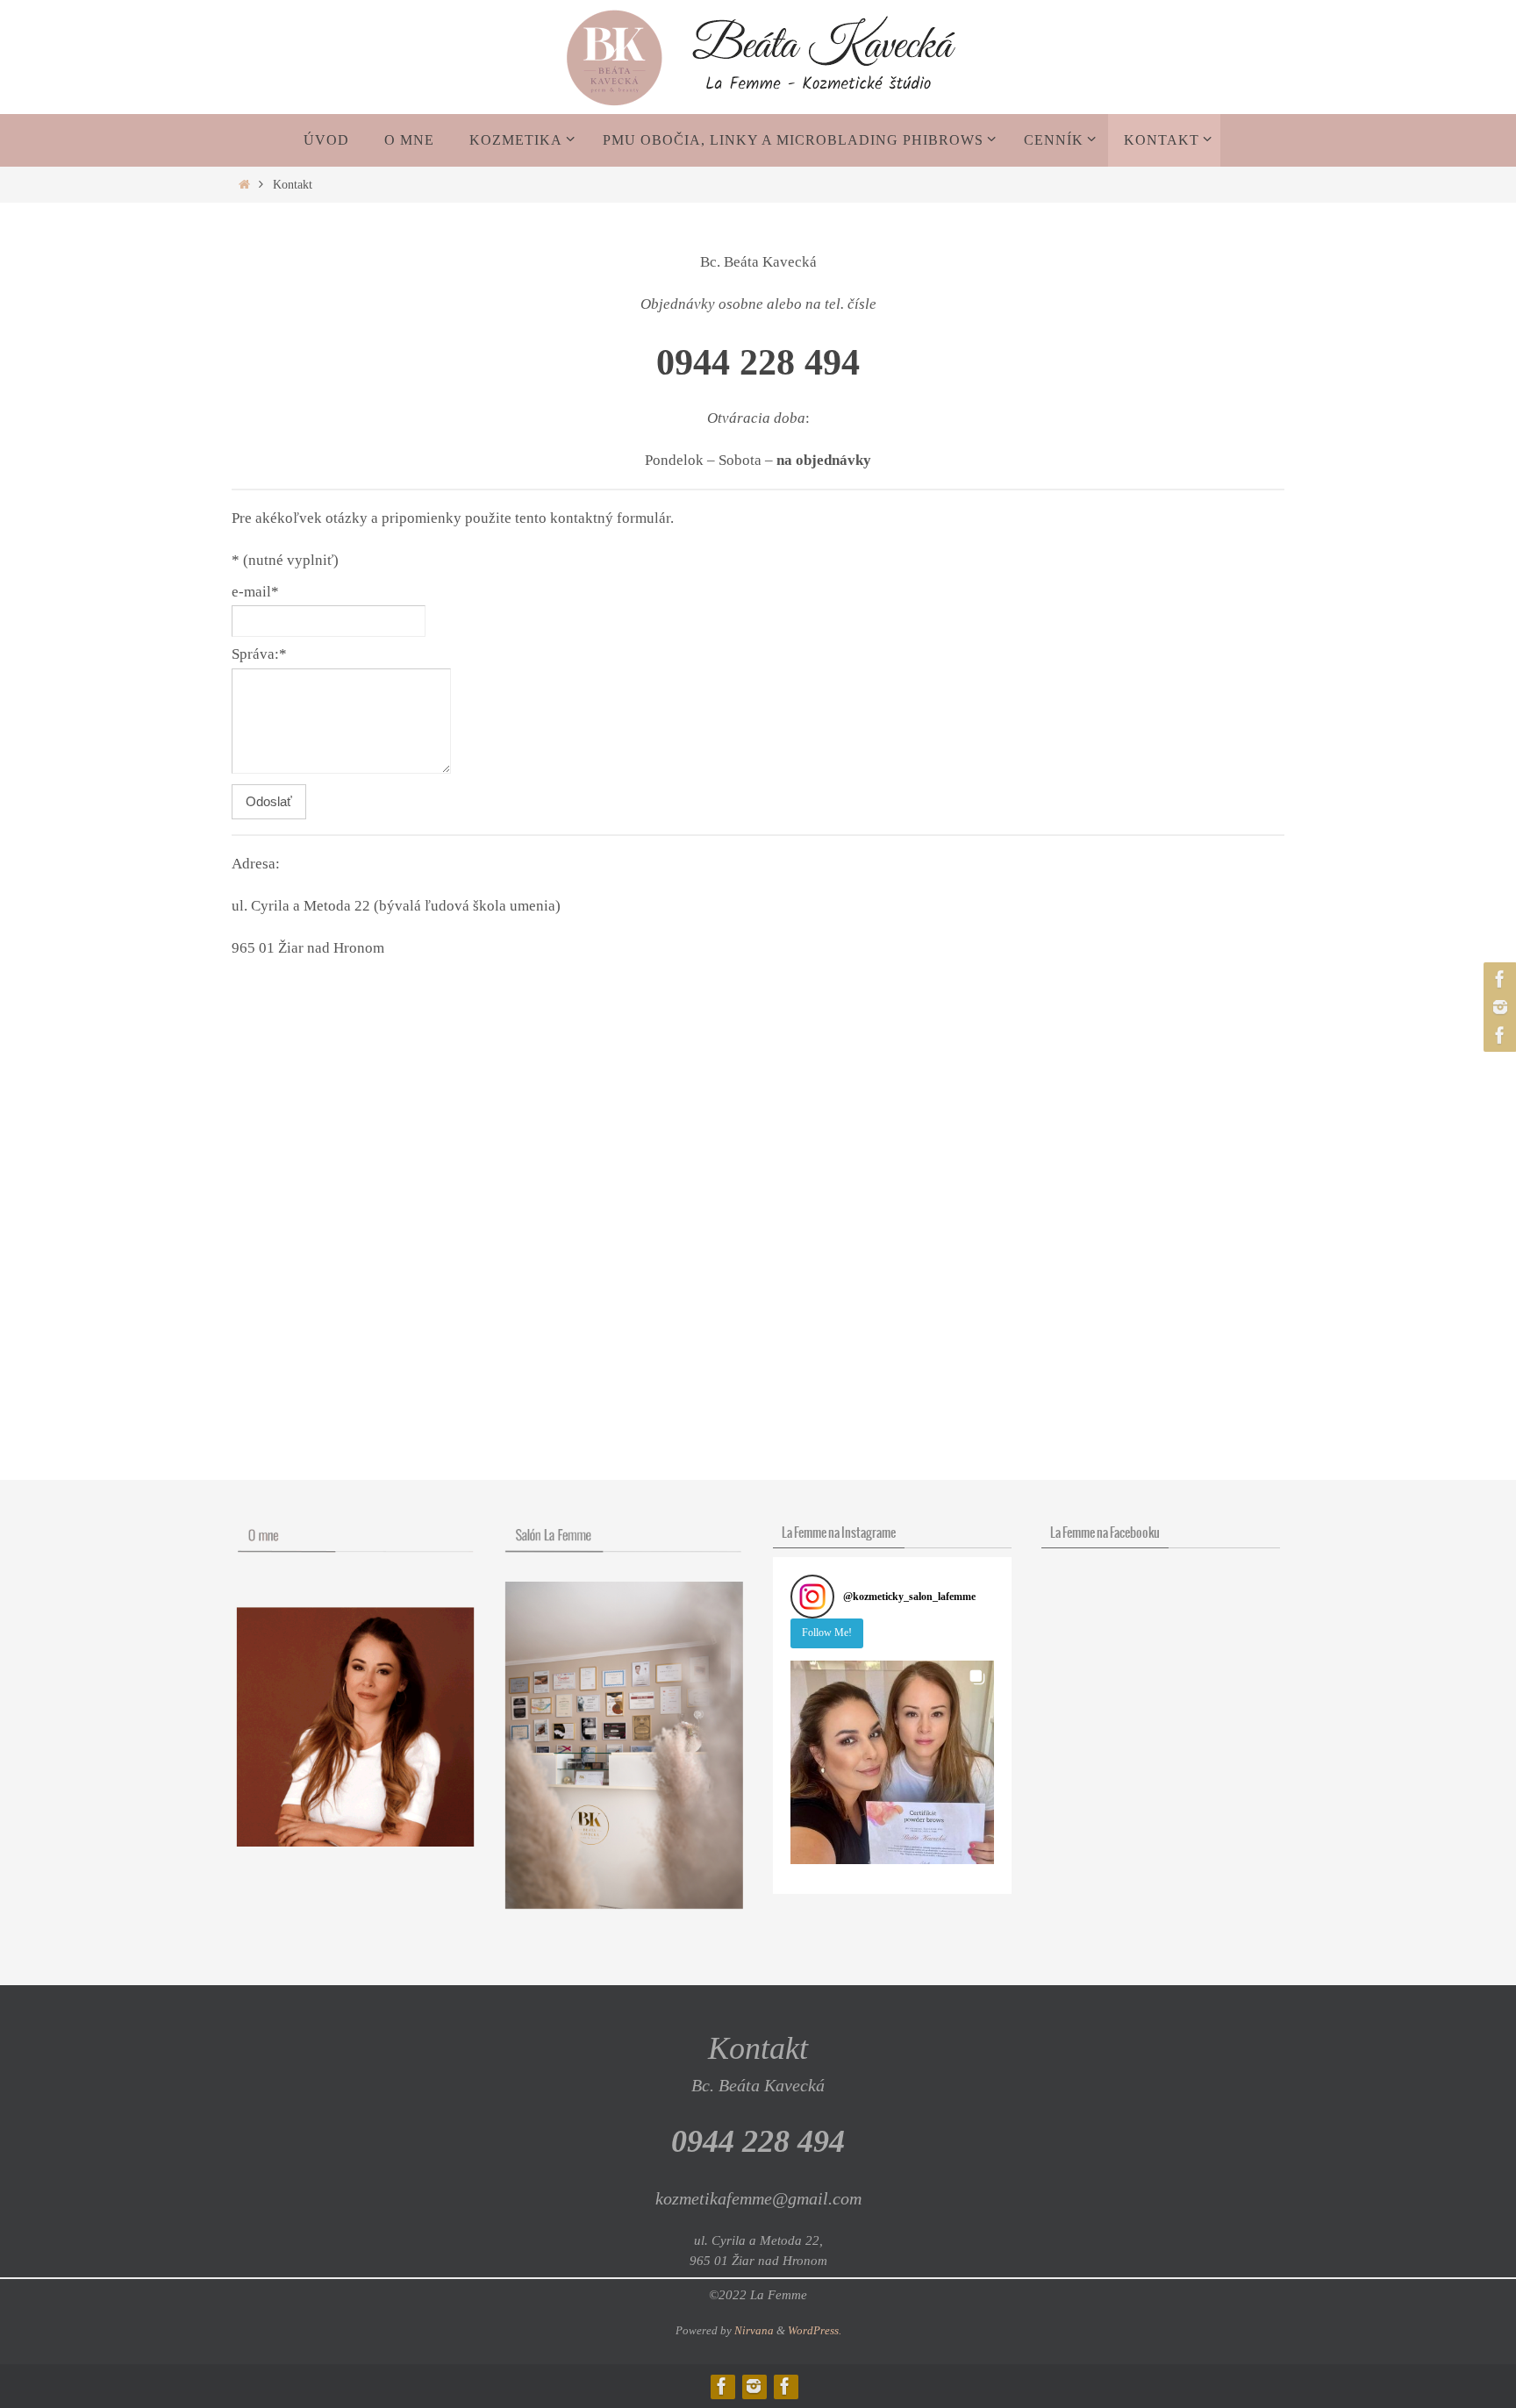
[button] (892, 1762)
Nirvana (754, 2330)
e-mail (255, 592)
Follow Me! (827, 1633)
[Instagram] (1498, 1007)
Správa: (259, 654)
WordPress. (815, 2330)
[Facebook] (1498, 979)
